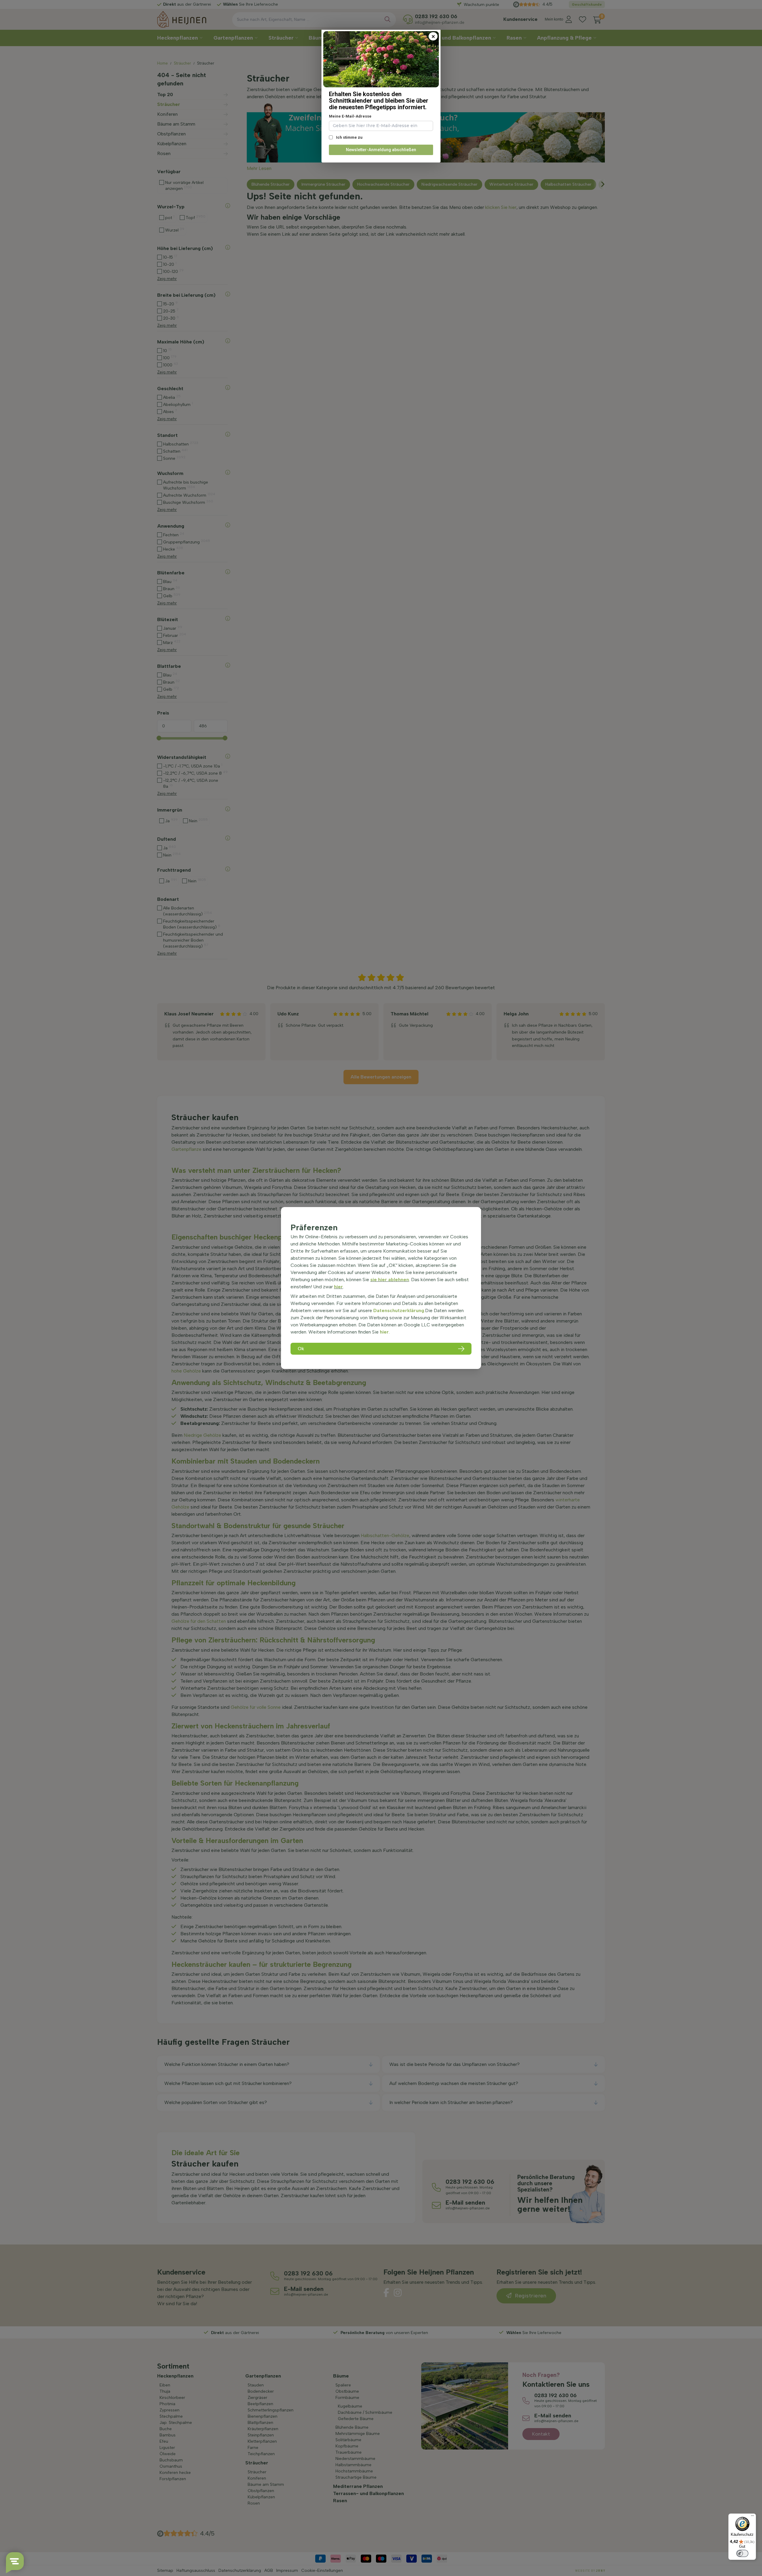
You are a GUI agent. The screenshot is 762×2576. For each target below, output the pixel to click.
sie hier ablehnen (390, 1280)
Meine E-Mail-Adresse (350, 116)
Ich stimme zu (349, 137)
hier (338, 1287)
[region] (381, 1288)
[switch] (742, 2553)
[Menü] (752, 2517)
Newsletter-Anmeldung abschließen (381, 150)
